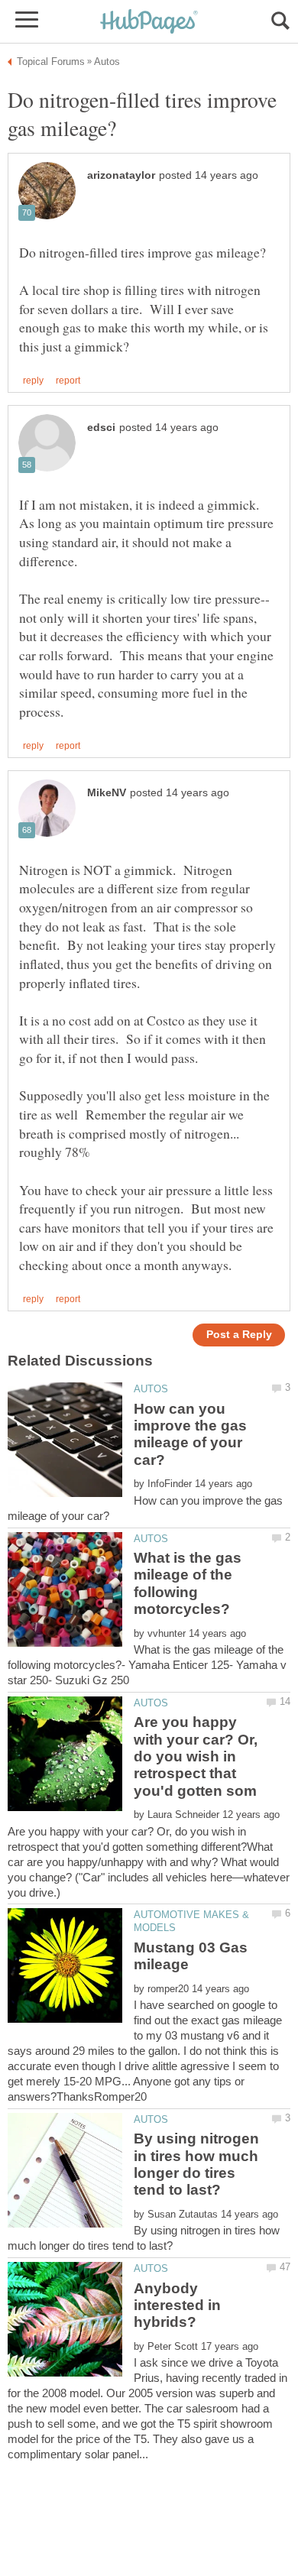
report (68, 381)
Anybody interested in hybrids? (177, 2305)
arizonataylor (121, 175)
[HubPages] (149, 23)
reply (33, 381)
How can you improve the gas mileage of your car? (190, 1434)
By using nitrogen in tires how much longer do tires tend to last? (196, 2164)
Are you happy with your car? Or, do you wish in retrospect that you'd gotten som (196, 1756)
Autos (151, 1389)
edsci (101, 428)
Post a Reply (239, 1335)
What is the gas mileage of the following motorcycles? (188, 1583)
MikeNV (107, 793)
